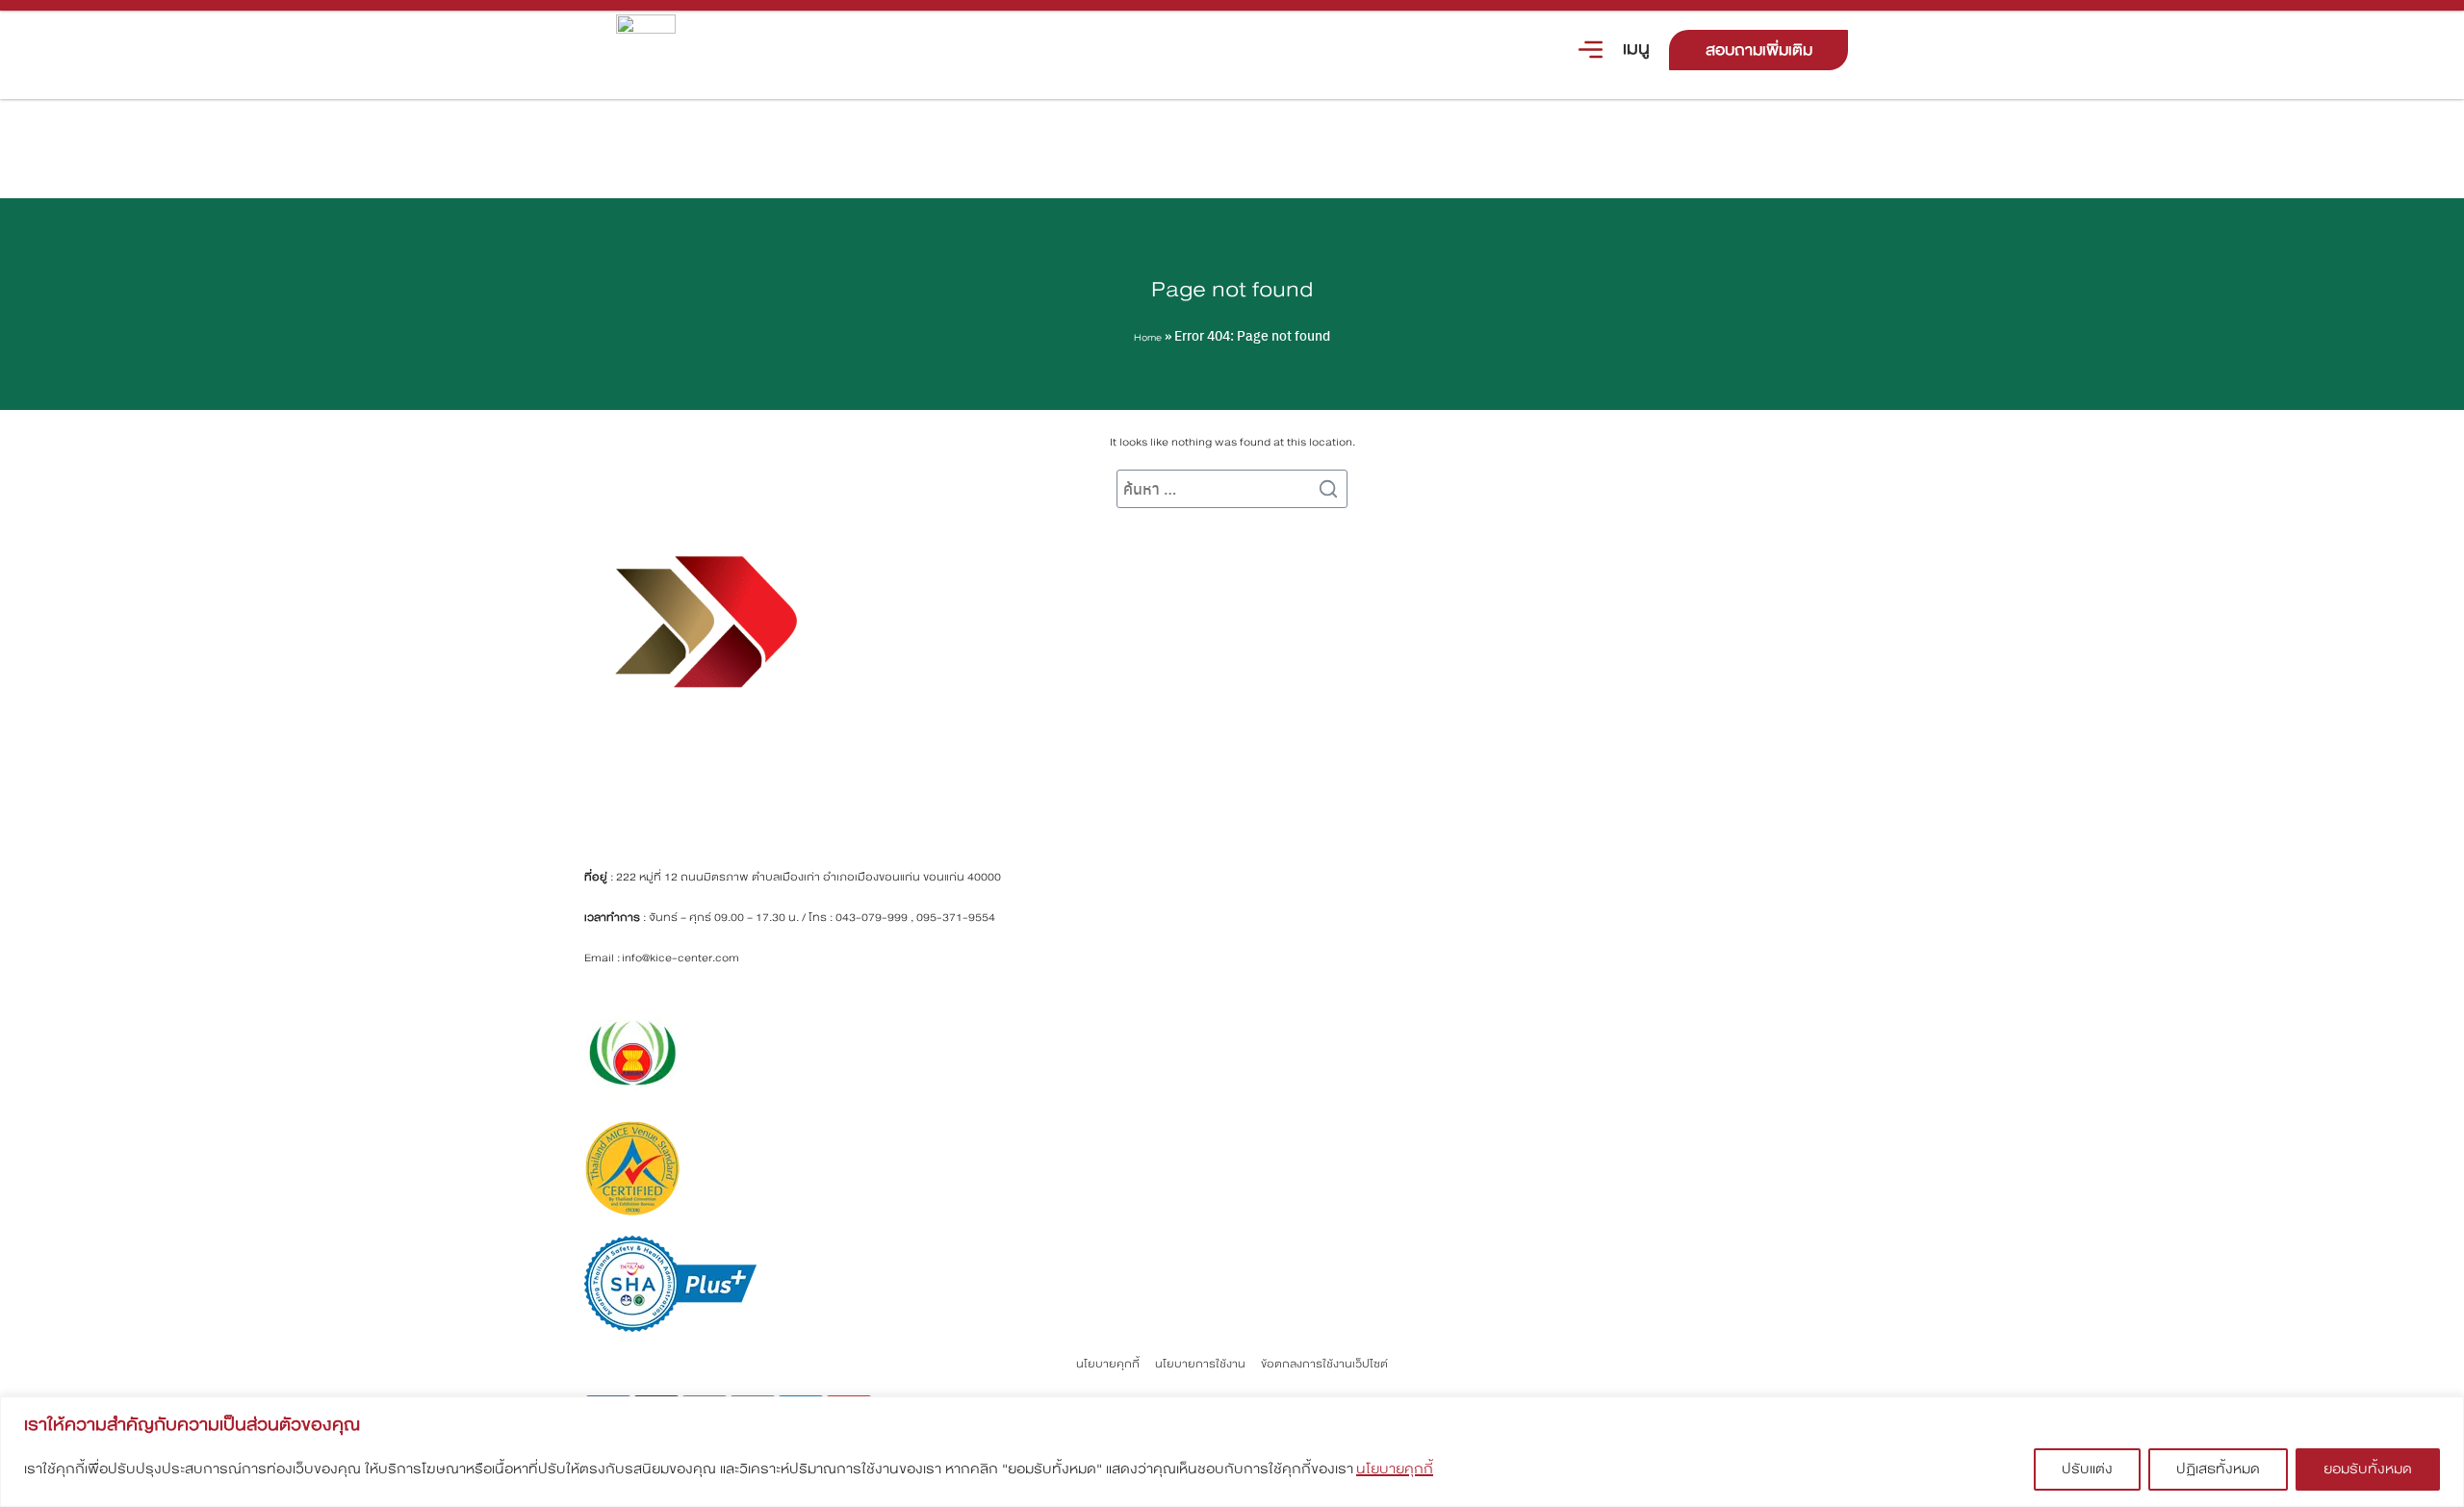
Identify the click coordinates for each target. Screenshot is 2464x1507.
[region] (1232, 1452)
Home (1148, 338)
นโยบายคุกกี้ (1395, 1469)
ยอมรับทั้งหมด (2368, 1469)
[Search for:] (1232, 489)
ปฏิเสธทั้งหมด (2218, 1469)
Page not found (1232, 289)
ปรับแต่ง (2087, 1469)
